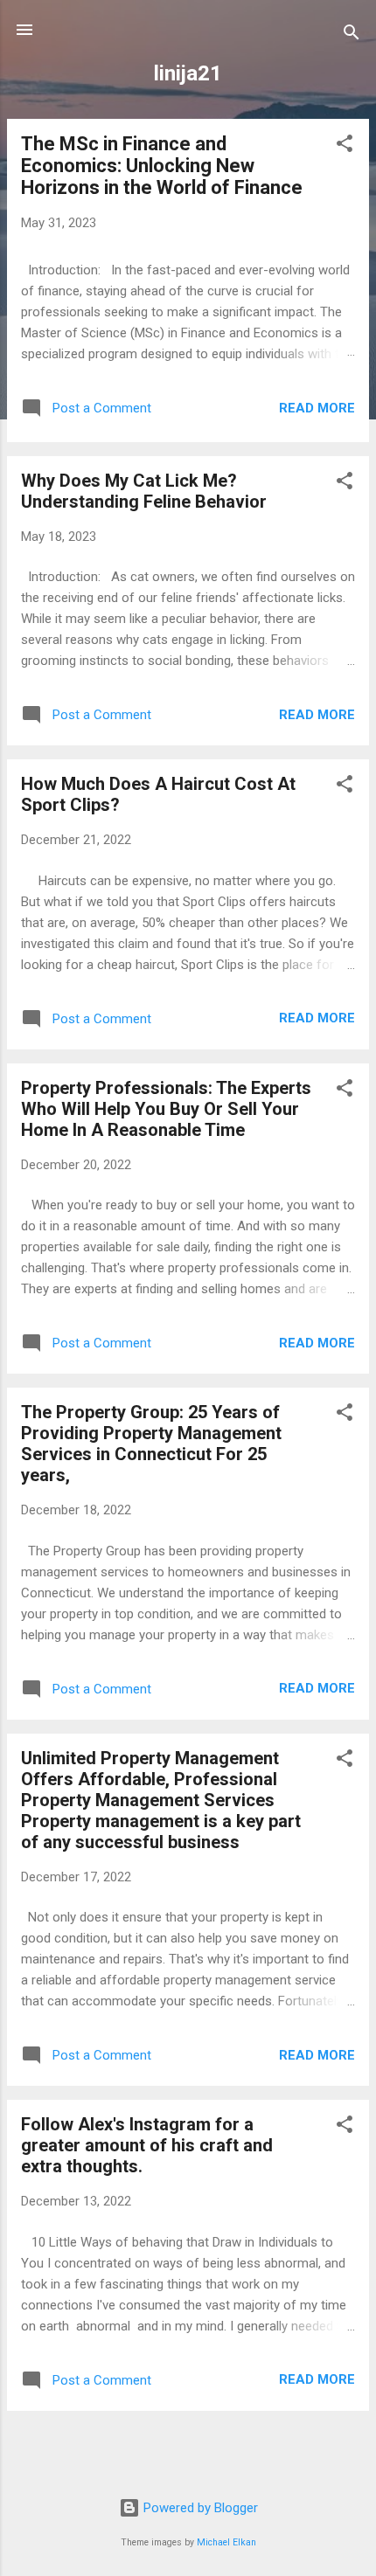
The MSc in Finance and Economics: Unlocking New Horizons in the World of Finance (162, 166)
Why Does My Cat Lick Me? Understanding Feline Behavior (144, 491)
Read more (317, 408)
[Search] (352, 35)
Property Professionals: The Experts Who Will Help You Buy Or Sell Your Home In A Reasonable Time (166, 1109)
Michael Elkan (226, 2542)
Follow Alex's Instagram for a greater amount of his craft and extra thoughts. (147, 2145)
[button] (345, 146)
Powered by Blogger (199, 2508)
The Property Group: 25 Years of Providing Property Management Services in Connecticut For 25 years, (151, 1444)
